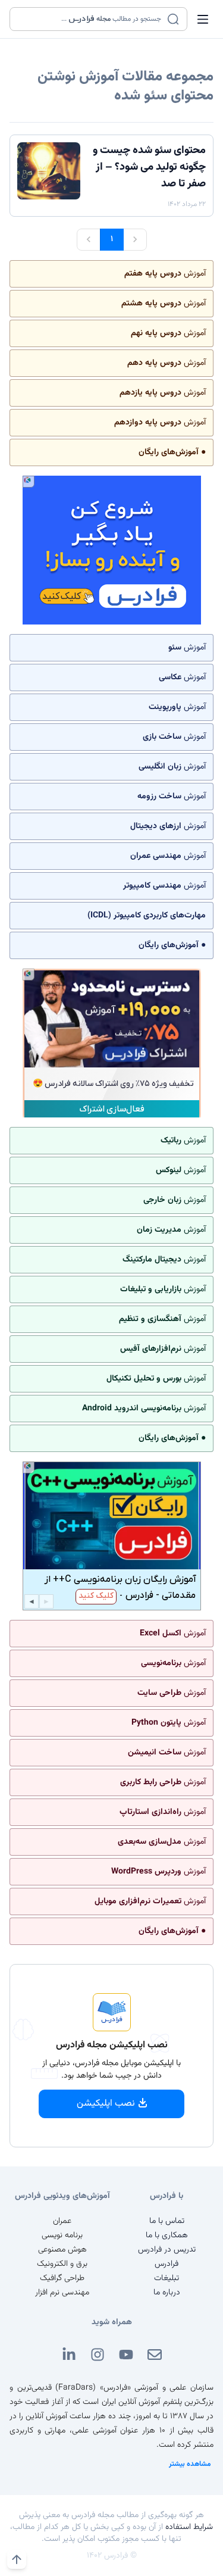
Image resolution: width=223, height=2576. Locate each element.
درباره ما (167, 2293)
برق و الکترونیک (62, 2264)
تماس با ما (167, 2221)
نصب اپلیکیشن (106, 2104)
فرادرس (167, 2264)
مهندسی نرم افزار (62, 2293)
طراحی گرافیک (62, 2278)
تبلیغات (167, 2278)
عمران (62, 2221)
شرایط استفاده (189, 2527)
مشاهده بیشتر (190, 2464)
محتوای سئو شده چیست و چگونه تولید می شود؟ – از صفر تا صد (149, 167)
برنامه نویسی (62, 2235)
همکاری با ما (167, 2235)
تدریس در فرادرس (167, 2250)
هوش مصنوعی (62, 2250)
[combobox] (91, 19)
